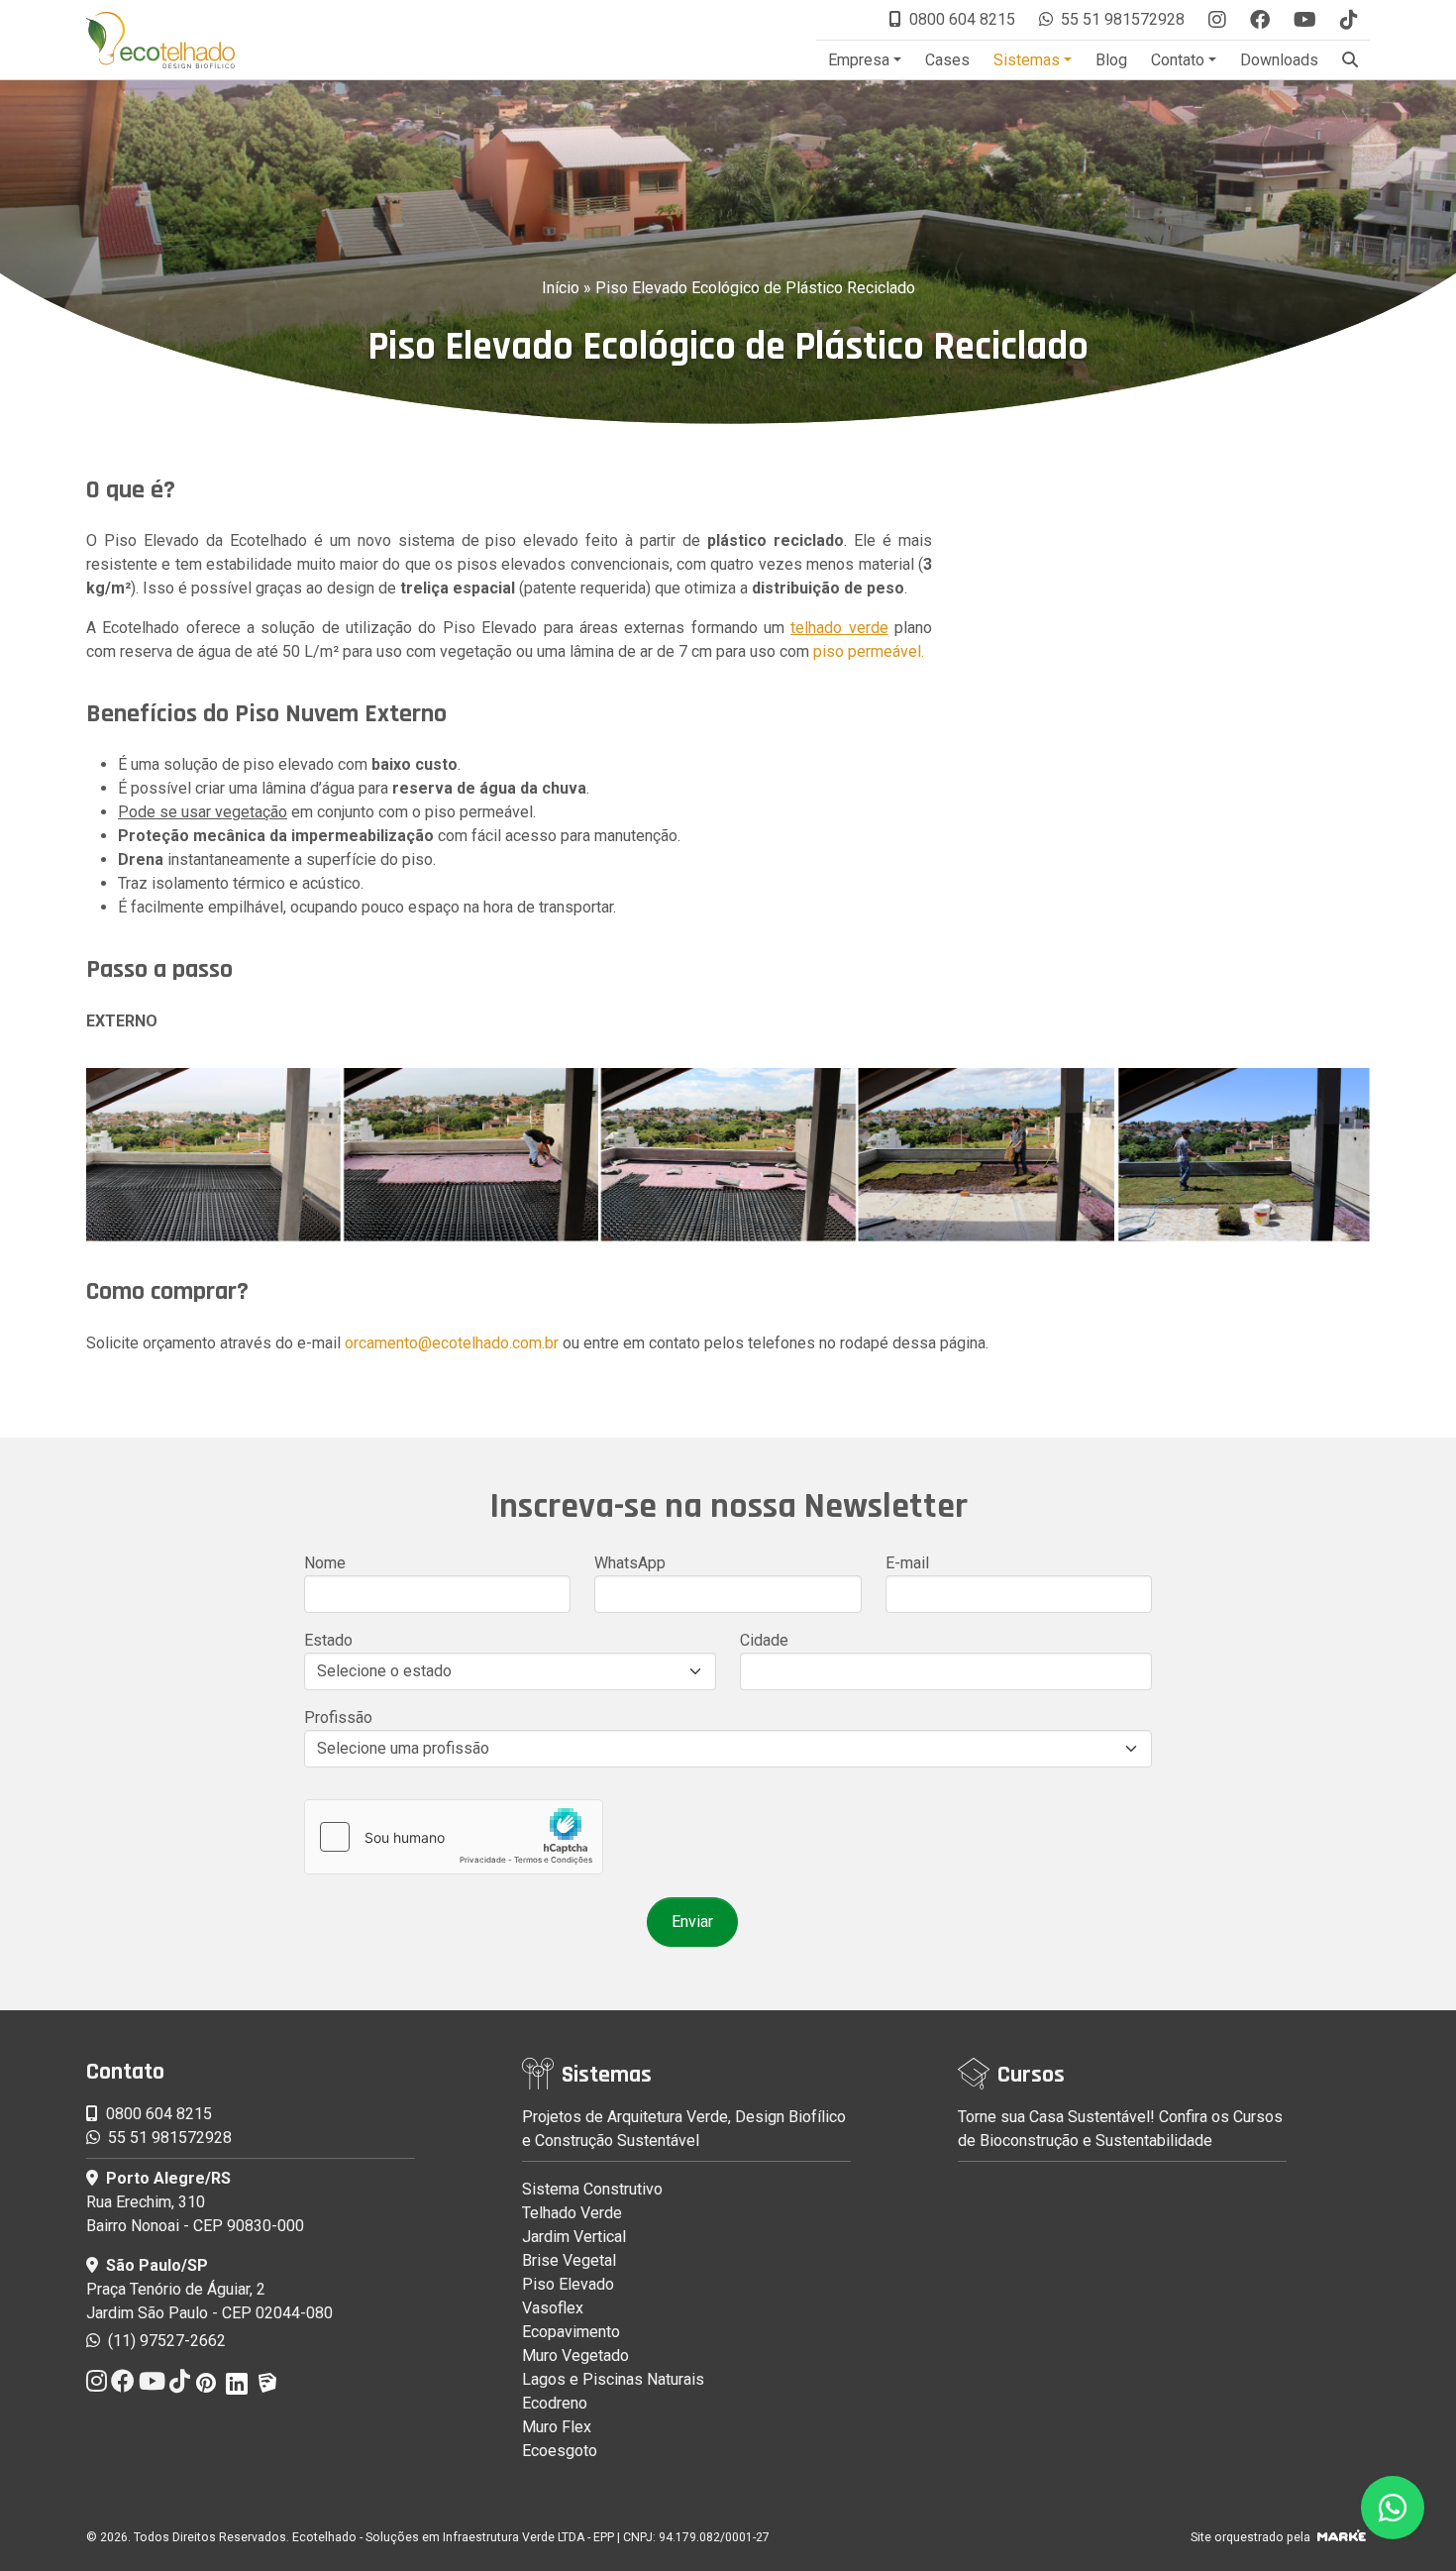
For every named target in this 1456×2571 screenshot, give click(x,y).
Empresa (859, 60)
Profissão (338, 1717)
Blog (1111, 60)
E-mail (907, 1563)
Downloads (1279, 60)
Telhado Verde (572, 2213)
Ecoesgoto (560, 2451)
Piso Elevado (568, 2284)
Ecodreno (555, 2403)
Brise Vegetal (569, 2260)
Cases (947, 60)
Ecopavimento (571, 2332)
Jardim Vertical (574, 2237)
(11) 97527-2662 (165, 2341)
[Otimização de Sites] (1342, 2537)
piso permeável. (869, 651)
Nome (325, 1563)
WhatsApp (630, 1563)
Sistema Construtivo (592, 2189)
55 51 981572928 (1123, 19)
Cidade (764, 1640)
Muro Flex (557, 2427)
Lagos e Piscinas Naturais (613, 2379)
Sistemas (1027, 60)
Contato (1178, 60)
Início (561, 288)
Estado (328, 1640)
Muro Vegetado (575, 2356)
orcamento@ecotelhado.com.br (452, 1343)
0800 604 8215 (962, 19)
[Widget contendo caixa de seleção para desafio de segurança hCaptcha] (454, 1837)
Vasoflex (553, 2308)
